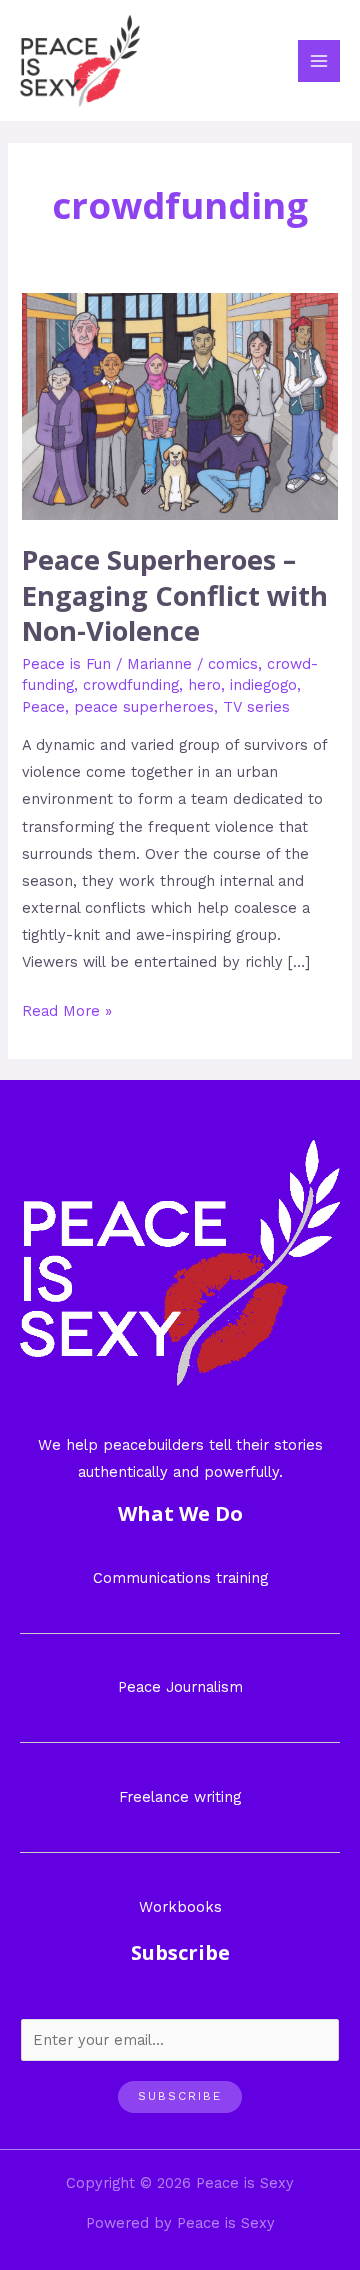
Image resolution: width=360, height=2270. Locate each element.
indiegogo (263, 685)
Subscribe (180, 2096)
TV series (256, 707)
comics (233, 664)
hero (204, 685)
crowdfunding (131, 685)
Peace (43, 707)
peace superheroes (144, 707)
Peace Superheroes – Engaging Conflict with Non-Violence (175, 595)
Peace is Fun (66, 664)
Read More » (67, 1009)
